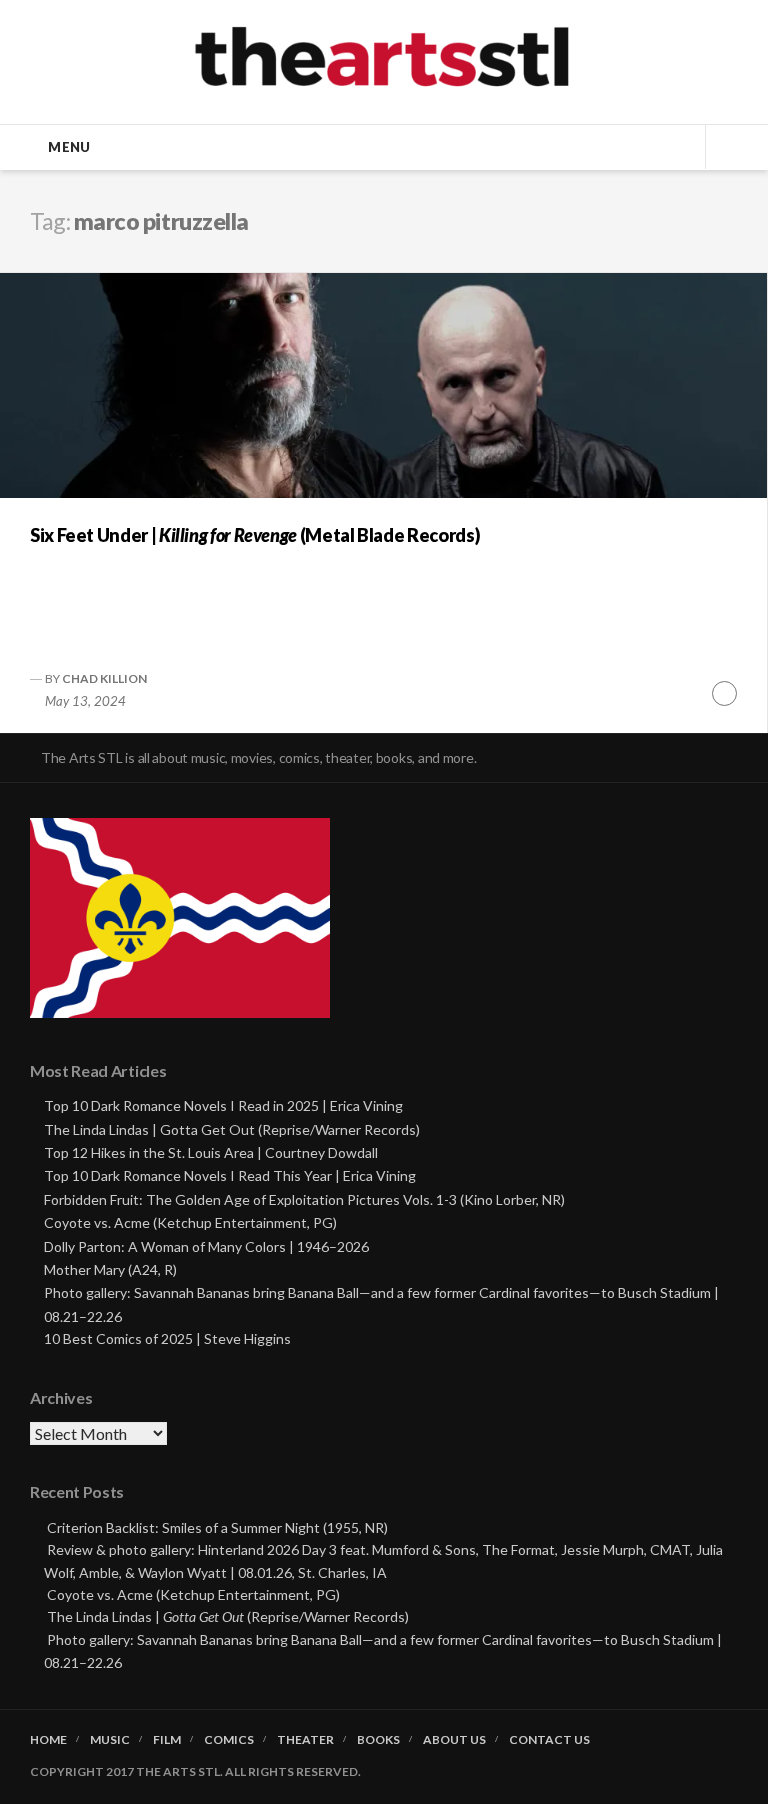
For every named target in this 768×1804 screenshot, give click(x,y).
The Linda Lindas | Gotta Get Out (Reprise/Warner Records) (232, 1129)
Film (167, 1740)
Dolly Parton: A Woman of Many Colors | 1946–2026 (206, 1246)
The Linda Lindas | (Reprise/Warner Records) (228, 1616)
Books (378, 1740)
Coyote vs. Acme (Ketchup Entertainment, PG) (190, 1222)
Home (48, 1740)
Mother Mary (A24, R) (110, 1269)
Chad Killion (104, 678)
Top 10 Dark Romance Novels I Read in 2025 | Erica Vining (223, 1105)
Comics (229, 1740)
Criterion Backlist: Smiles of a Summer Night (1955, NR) (217, 1527)
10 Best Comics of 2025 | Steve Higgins (167, 1338)
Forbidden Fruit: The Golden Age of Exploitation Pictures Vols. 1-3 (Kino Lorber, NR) (304, 1199)
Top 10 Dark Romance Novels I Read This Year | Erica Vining (230, 1175)
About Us (454, 1740)
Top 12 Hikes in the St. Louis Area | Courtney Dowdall (211, 1152)
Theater (305, 1740)
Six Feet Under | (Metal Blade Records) (255, 535)
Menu (69, 147)
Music (110, 1740)
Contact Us (549, 1740)
